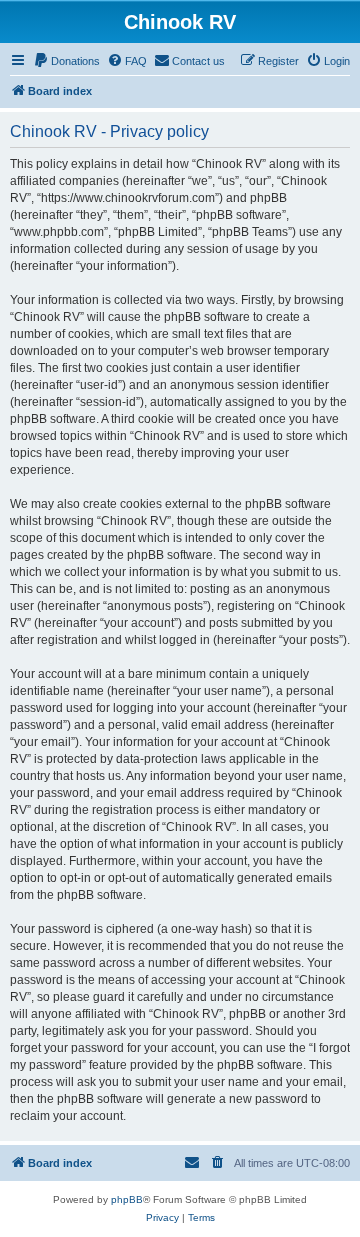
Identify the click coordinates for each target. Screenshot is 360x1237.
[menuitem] (66, 61)
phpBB (127, 1199)
